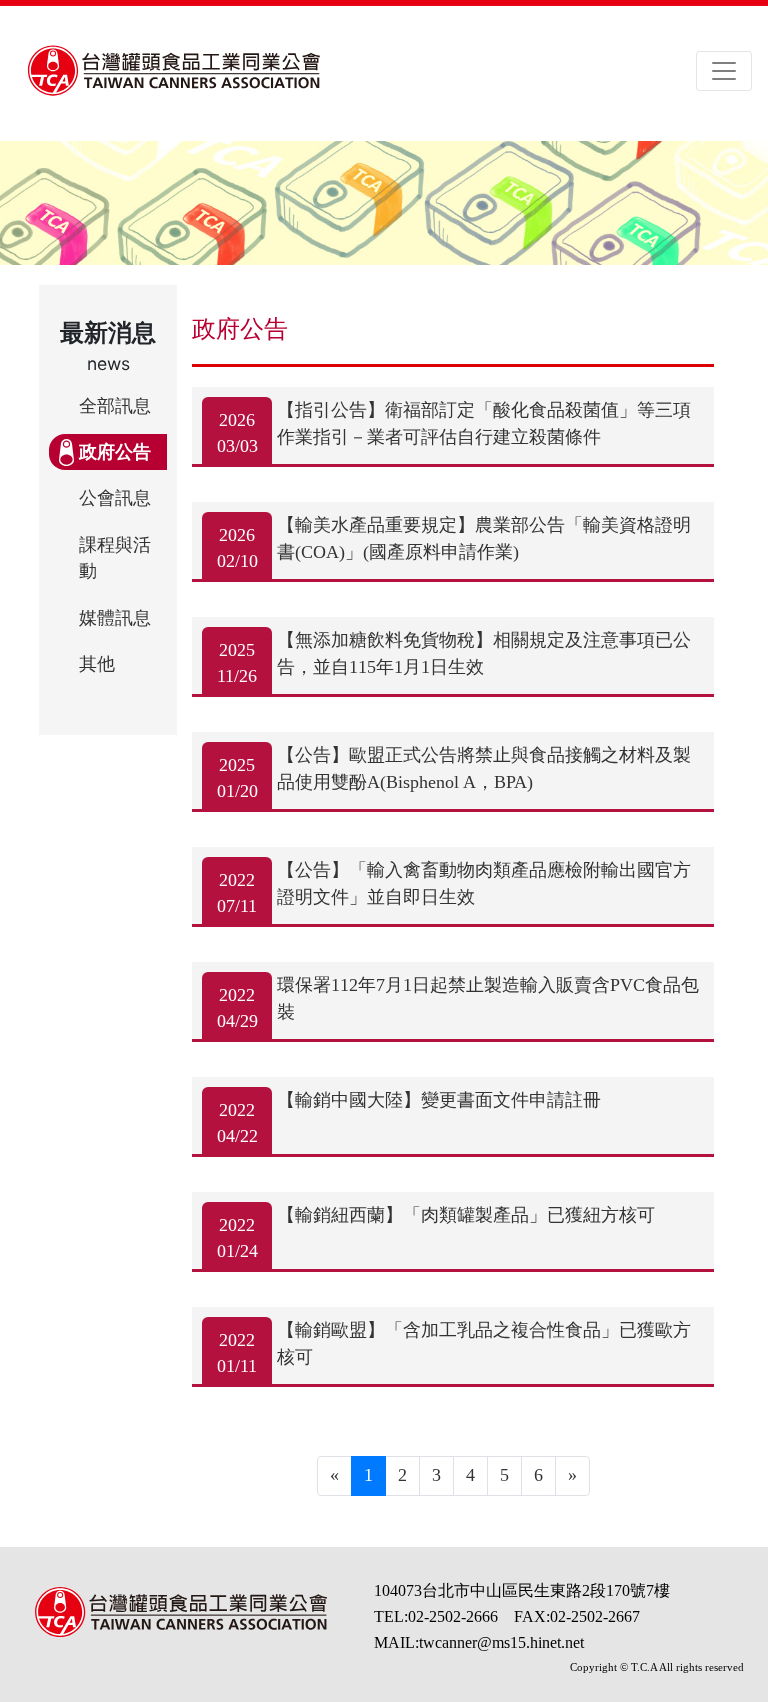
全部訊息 (115, 406)
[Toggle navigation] (724, 71)
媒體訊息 (115, 618)
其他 (97, 664)
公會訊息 (115, 498)
